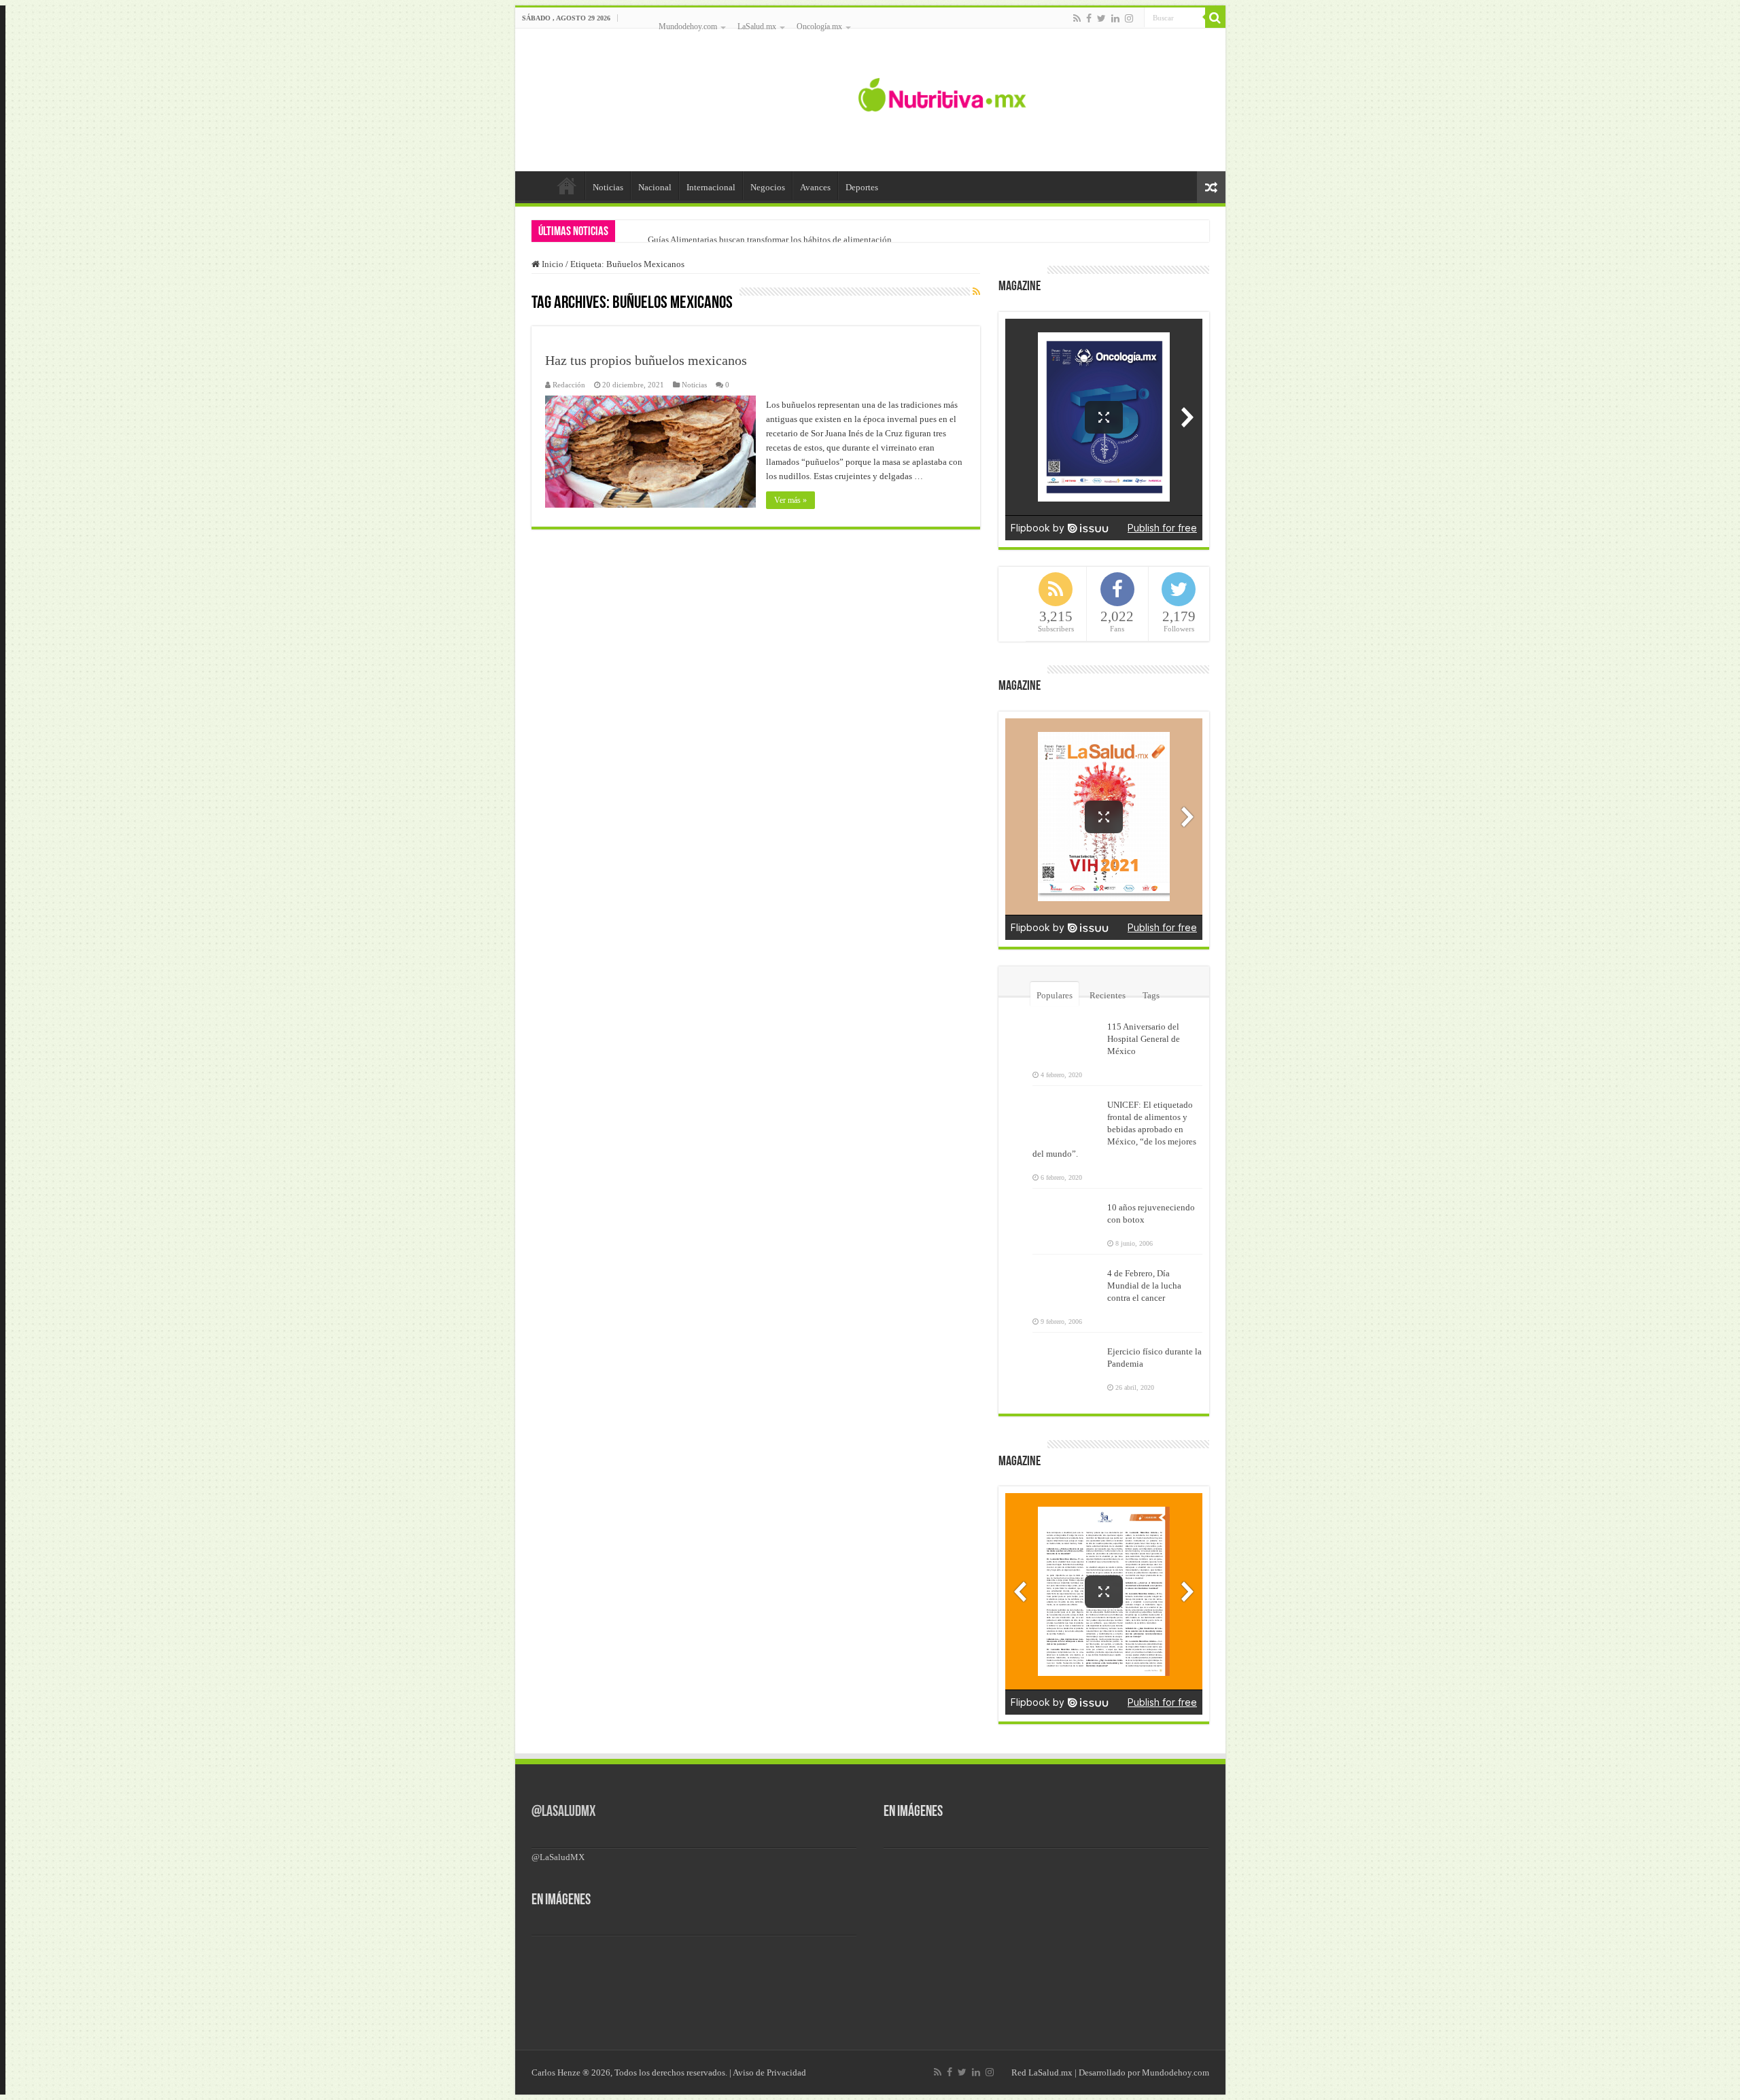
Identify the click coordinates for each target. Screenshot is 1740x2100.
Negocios (768, 187)
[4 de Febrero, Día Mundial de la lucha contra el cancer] (1066, 1282)
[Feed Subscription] (976, 292)
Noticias (608, 187)
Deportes (862, 187)
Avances (815, 187)
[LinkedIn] (1115, 18)
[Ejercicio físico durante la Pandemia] (1066, 1360)
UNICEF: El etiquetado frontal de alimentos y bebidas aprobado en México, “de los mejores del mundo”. (1114, 1129)
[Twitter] (1101, 18)
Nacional (655, 187)
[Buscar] (1215, 18)
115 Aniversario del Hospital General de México (1144, 1039)
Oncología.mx (819, 27)
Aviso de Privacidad (769, 2072)
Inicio (567, 186)
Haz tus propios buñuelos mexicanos (646, 360)
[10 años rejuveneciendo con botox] (1066, 1216)
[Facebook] (1089, 18)
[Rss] (1077, 18)
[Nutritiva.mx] (942, 93)
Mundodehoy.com (688, 27)
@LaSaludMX (563, 1812)
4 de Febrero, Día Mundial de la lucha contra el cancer (1144, 1285)
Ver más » (790, 500)
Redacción (569, 385)
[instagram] (1129, 18)
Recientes (1108, 995)
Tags (1151, 995)
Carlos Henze (556, 2072)
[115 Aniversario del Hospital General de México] (1066, 1035)
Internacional (711, 187)
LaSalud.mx (757, 27)
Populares (1055, 995)
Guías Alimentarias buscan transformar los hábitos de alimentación (770, 240)
